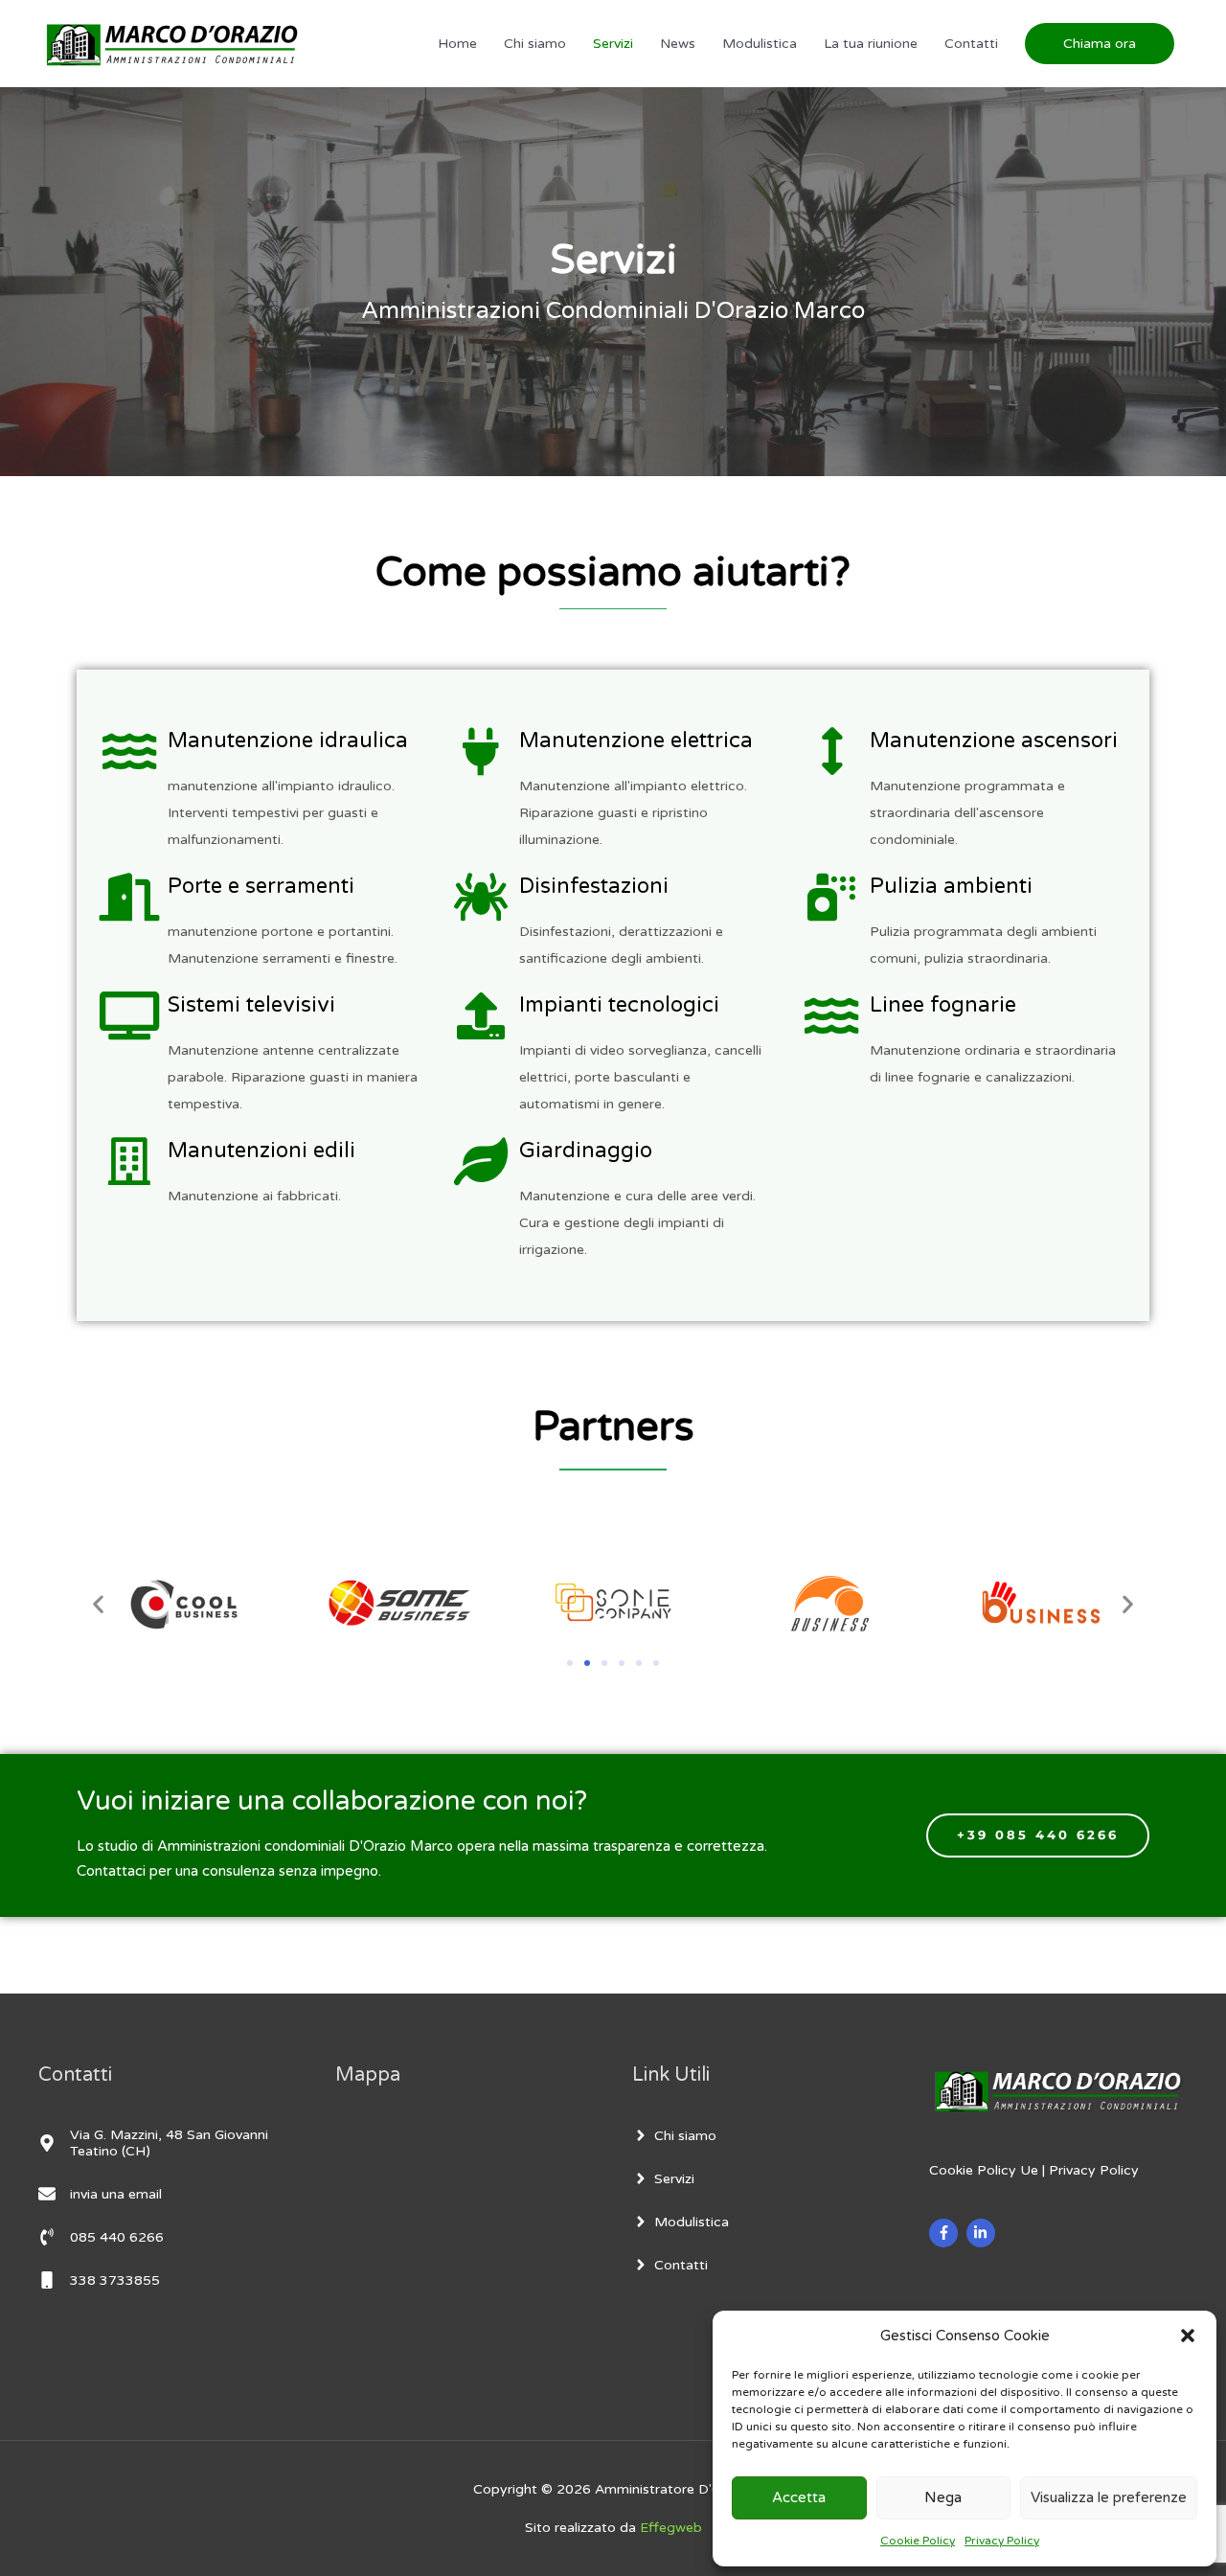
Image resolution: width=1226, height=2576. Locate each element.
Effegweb (671, 2528)
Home (457, 44)
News (678, 44)
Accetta (799, 2497)
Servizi (613, 44)
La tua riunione (871, 44)
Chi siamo (535, 44)
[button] (1188, 2336)
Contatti (971, 44)
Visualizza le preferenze (1109, 2497)
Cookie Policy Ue (984, 2170)
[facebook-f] (946, 2233)
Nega (943, 2497)
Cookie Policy (918, 2541)
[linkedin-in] (983, 2233)
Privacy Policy (1002, 2541)
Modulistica (760, 44)
